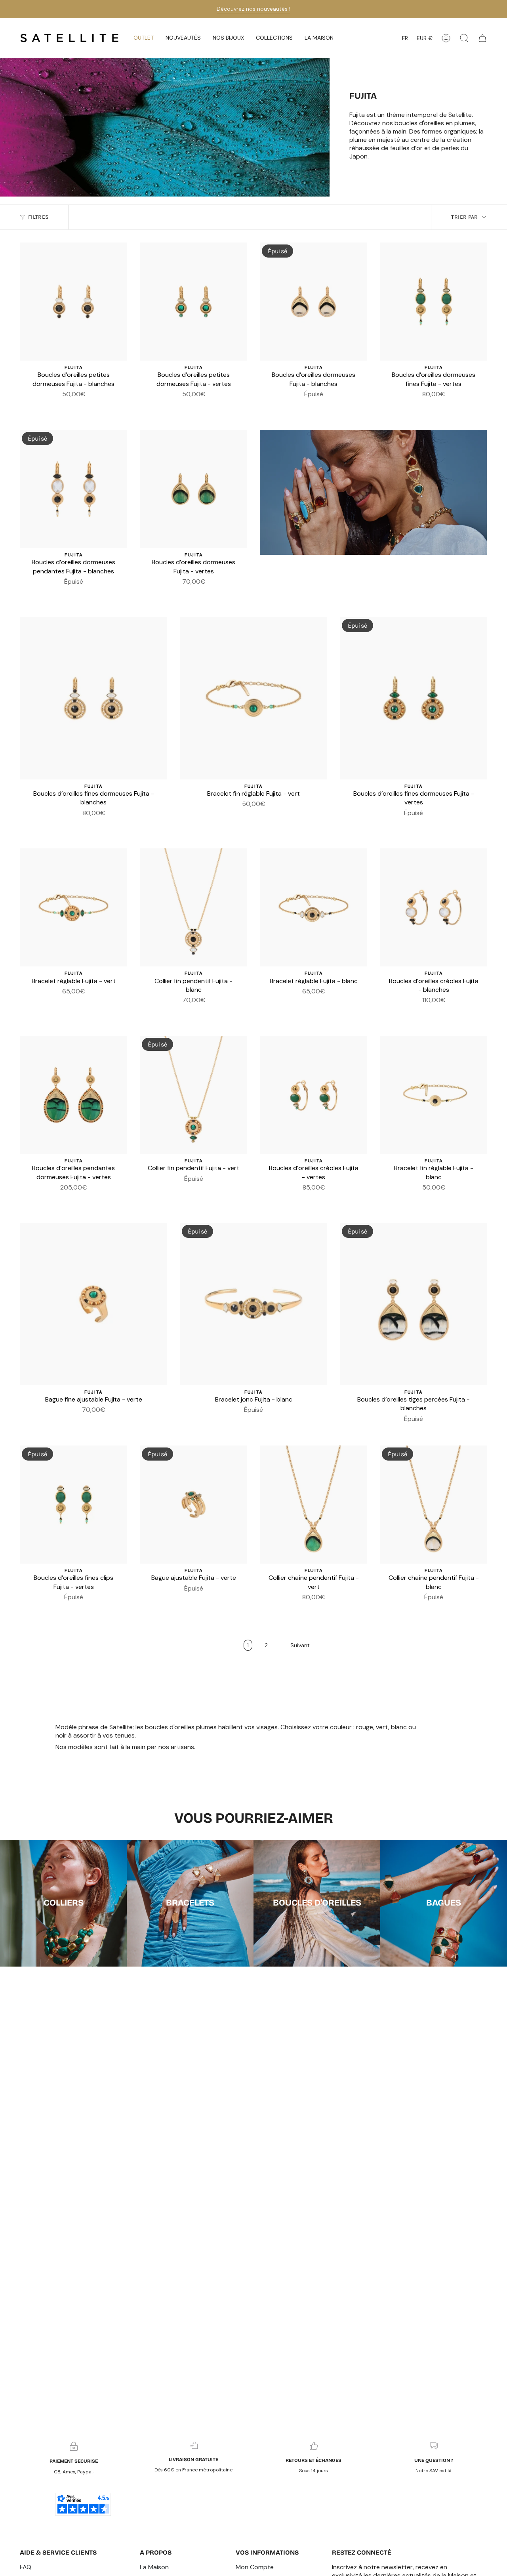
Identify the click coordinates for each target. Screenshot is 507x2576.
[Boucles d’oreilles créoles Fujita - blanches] (434, 907)
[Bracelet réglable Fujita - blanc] (314, 907)
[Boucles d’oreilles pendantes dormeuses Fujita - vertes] (73, 1095)
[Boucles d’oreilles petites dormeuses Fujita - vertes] (193, 302)
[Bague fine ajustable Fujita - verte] (93, 1304)
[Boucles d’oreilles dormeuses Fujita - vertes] (193, 489)
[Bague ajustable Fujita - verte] (193, 1505)
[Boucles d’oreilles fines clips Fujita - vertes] (73, 1505)
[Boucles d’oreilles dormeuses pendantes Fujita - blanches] (73, 489)
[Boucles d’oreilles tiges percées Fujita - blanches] (414, 1304)
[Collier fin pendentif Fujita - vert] (193, 1095)
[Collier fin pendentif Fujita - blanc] (193, 907)
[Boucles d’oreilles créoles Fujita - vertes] (314, 1095)
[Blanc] (69, 406)
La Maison (154, 2567)
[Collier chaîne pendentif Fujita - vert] (314, 1505)
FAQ (26, 2567)
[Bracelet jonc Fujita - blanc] (253, 1304)
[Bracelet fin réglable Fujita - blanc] (434, 1095)
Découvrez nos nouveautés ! (253, 9)
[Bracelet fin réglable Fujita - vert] (253, 698)
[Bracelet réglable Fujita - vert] (73, 907)
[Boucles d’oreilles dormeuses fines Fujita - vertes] (434, 302)
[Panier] (482, 38)
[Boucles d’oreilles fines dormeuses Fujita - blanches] (93, 698)
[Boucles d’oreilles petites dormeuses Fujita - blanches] (73, 302)
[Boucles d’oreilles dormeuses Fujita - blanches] (314, 302)
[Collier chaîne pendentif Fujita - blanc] (434, 1505)
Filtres (38, 217)
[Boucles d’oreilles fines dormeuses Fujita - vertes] (414, 698)
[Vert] (78, 406)
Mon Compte (255, 2567)
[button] (183, 38)
